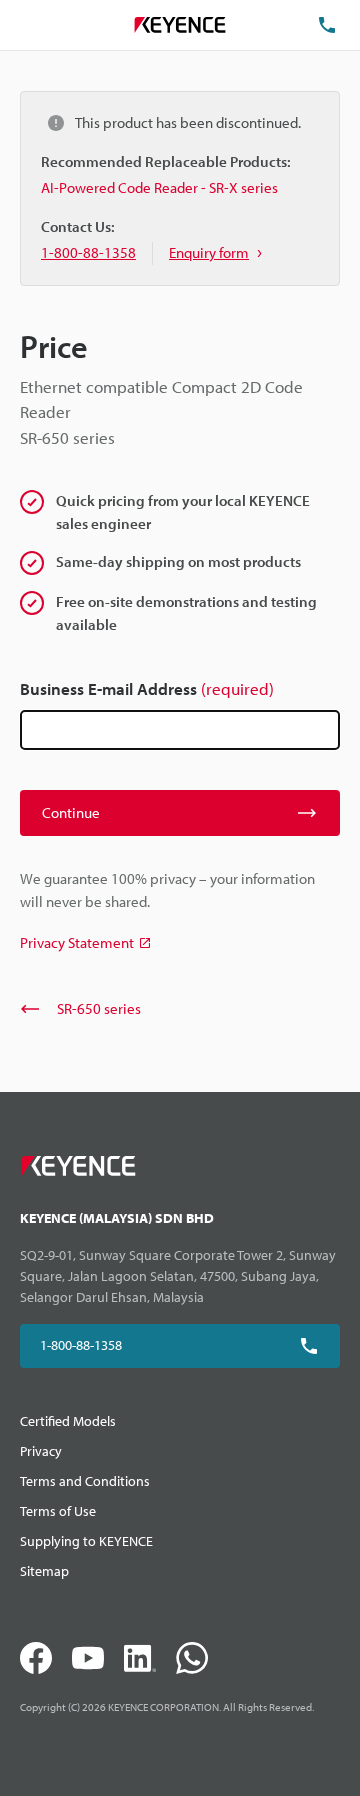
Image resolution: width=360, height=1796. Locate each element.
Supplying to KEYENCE (86, 1541)
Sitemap (44, 1571)
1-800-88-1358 (81, 1345)
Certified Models (68, 1421)
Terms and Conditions (85, 1481)
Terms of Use (58, 1511)
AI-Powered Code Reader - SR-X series (159, 187)
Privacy (41, 1451)
